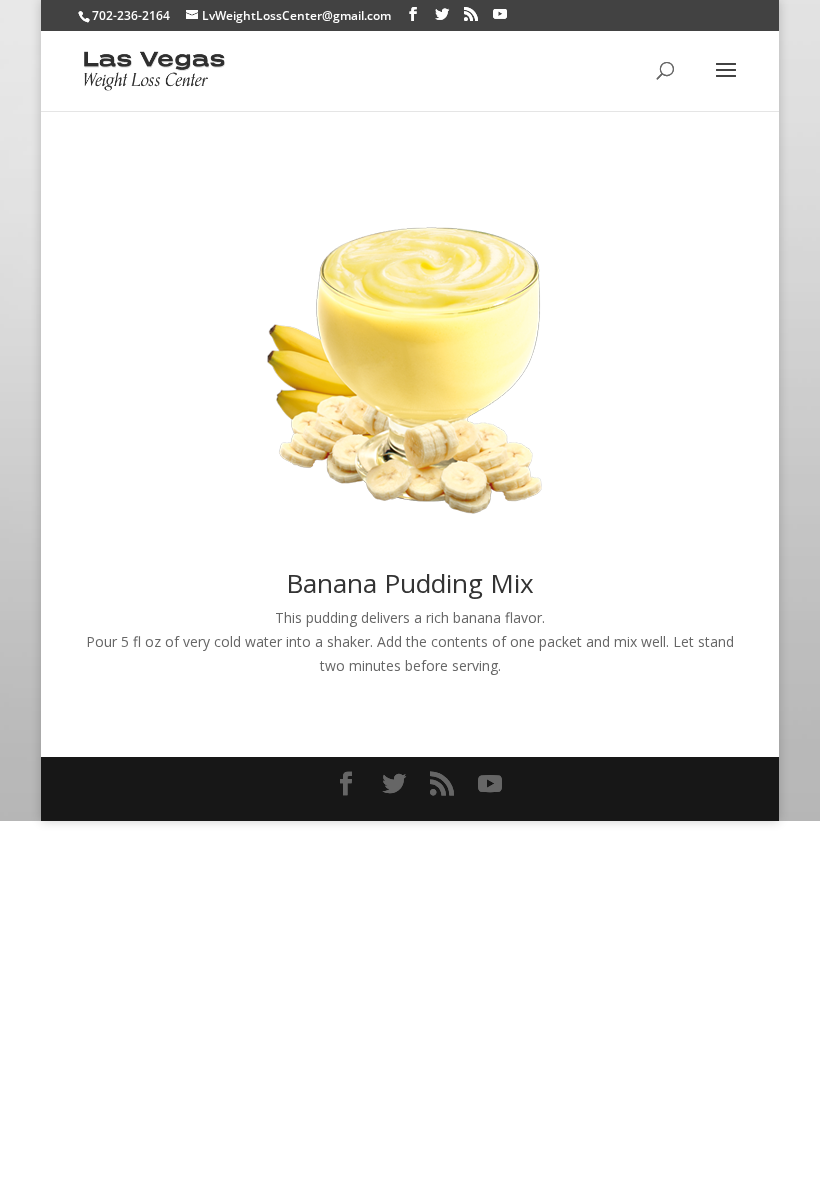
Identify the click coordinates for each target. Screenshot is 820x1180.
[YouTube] (500, 14)
